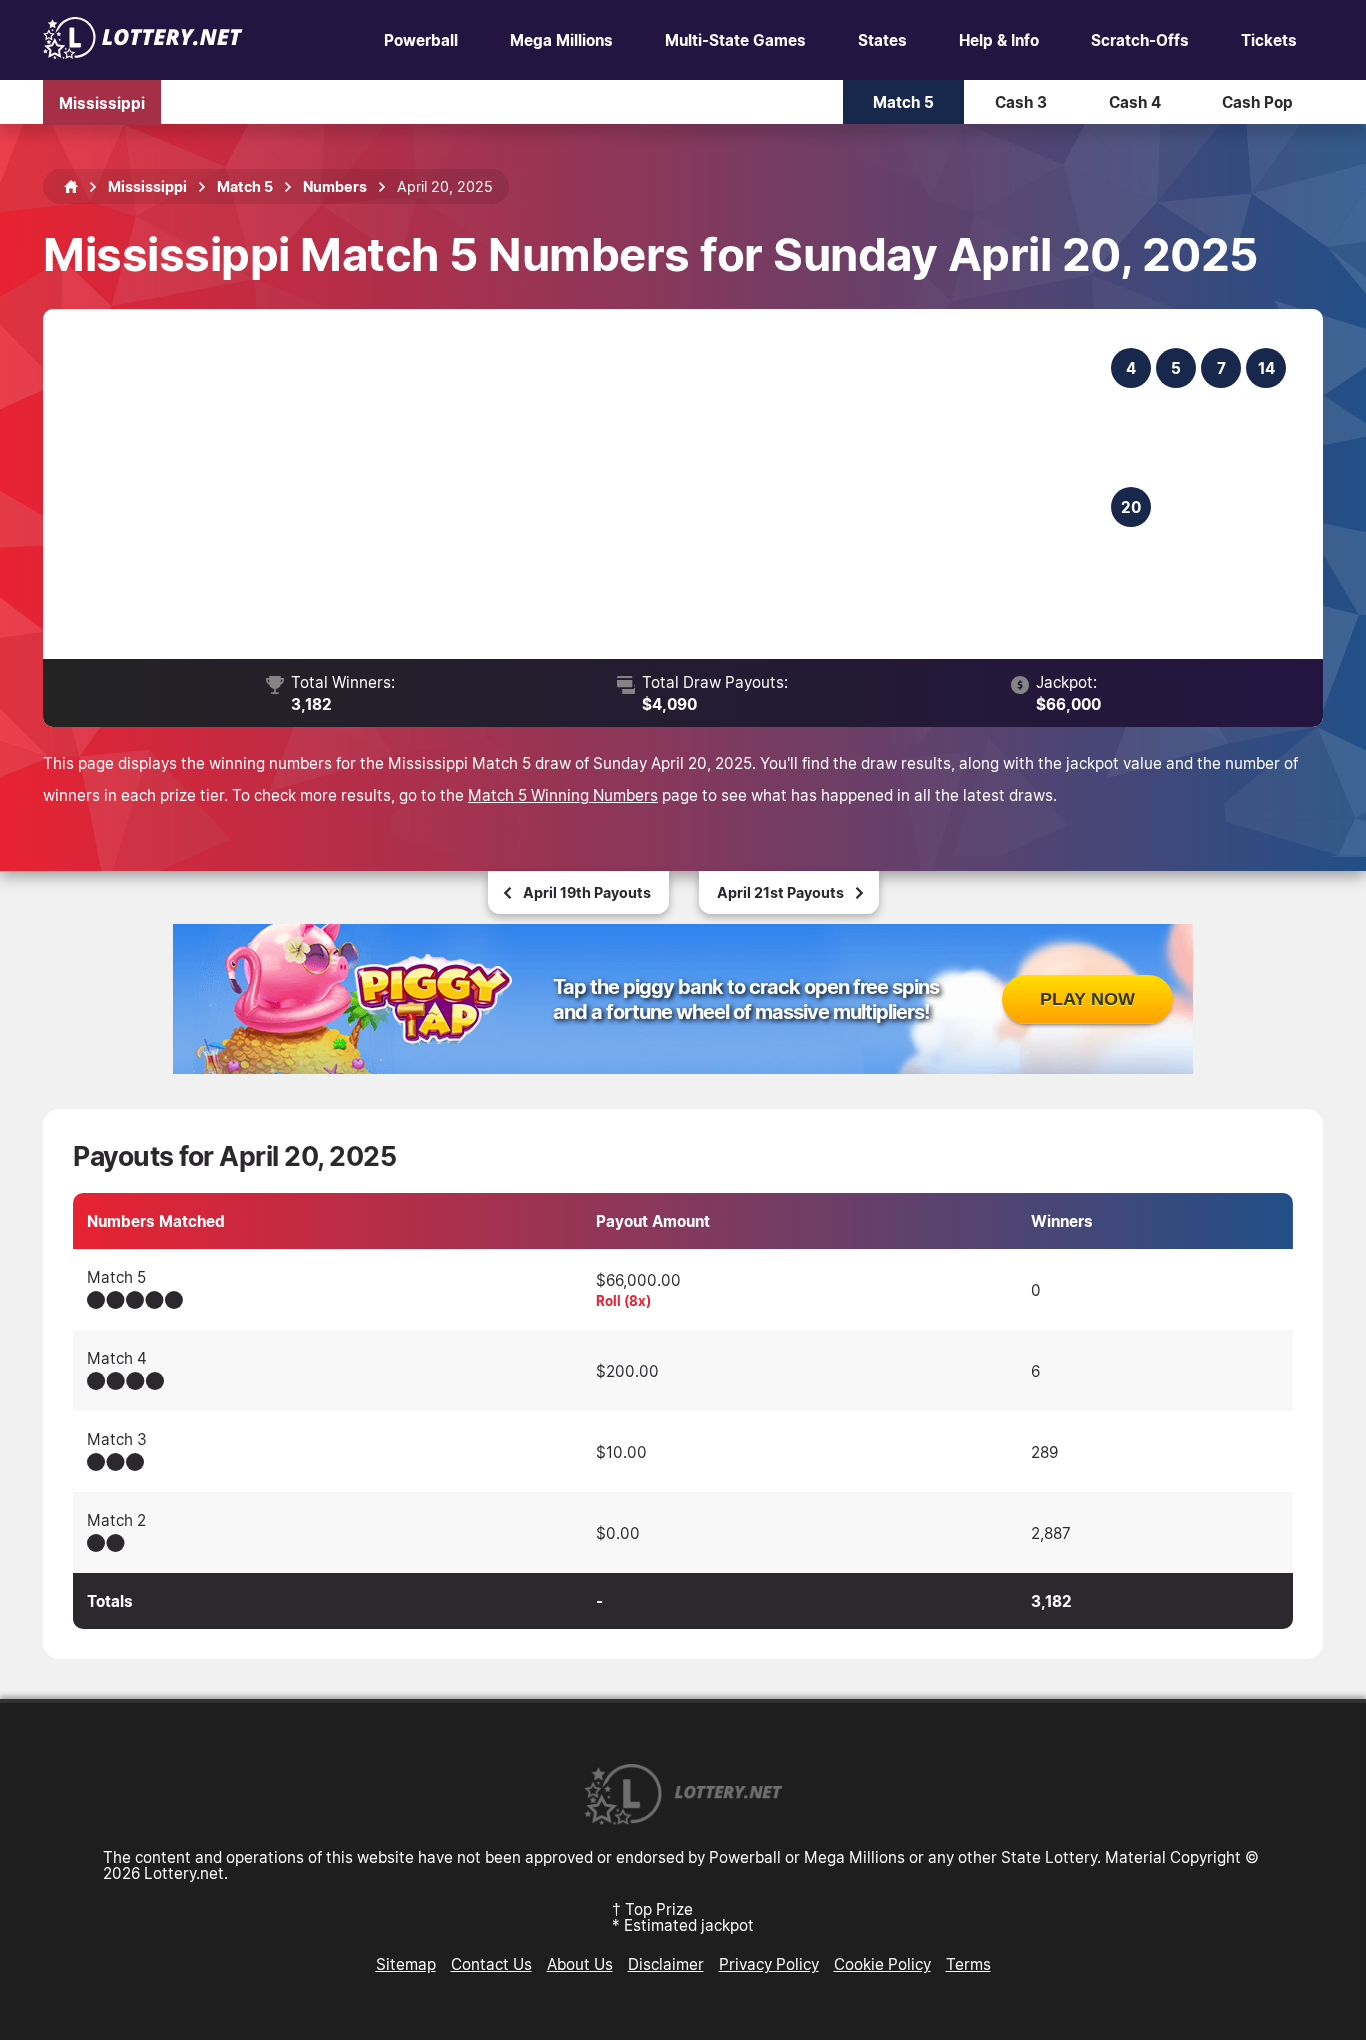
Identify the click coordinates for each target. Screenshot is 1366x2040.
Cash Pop (1257, 102)
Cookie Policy (882, 1964)
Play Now (1087, 999)
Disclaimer (666, 1964)
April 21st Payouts (780, 892)
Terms (968, 1964)
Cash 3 (1021, 102)
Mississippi (102, 102)
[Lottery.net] (143, 53)
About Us (580, 1964)
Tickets (1269, 40)
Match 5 (903, 102)
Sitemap (406, 1964)
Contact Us (491, 1964)
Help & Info (999, 40)
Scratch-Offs (1140, 40)
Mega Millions (561, 40)
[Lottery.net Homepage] (71, 187)
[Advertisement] (589, 484)
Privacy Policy (769, 1964)
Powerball (421, 40)
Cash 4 (1135, 102)
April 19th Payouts (587, 892)
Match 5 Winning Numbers (563, 795)
